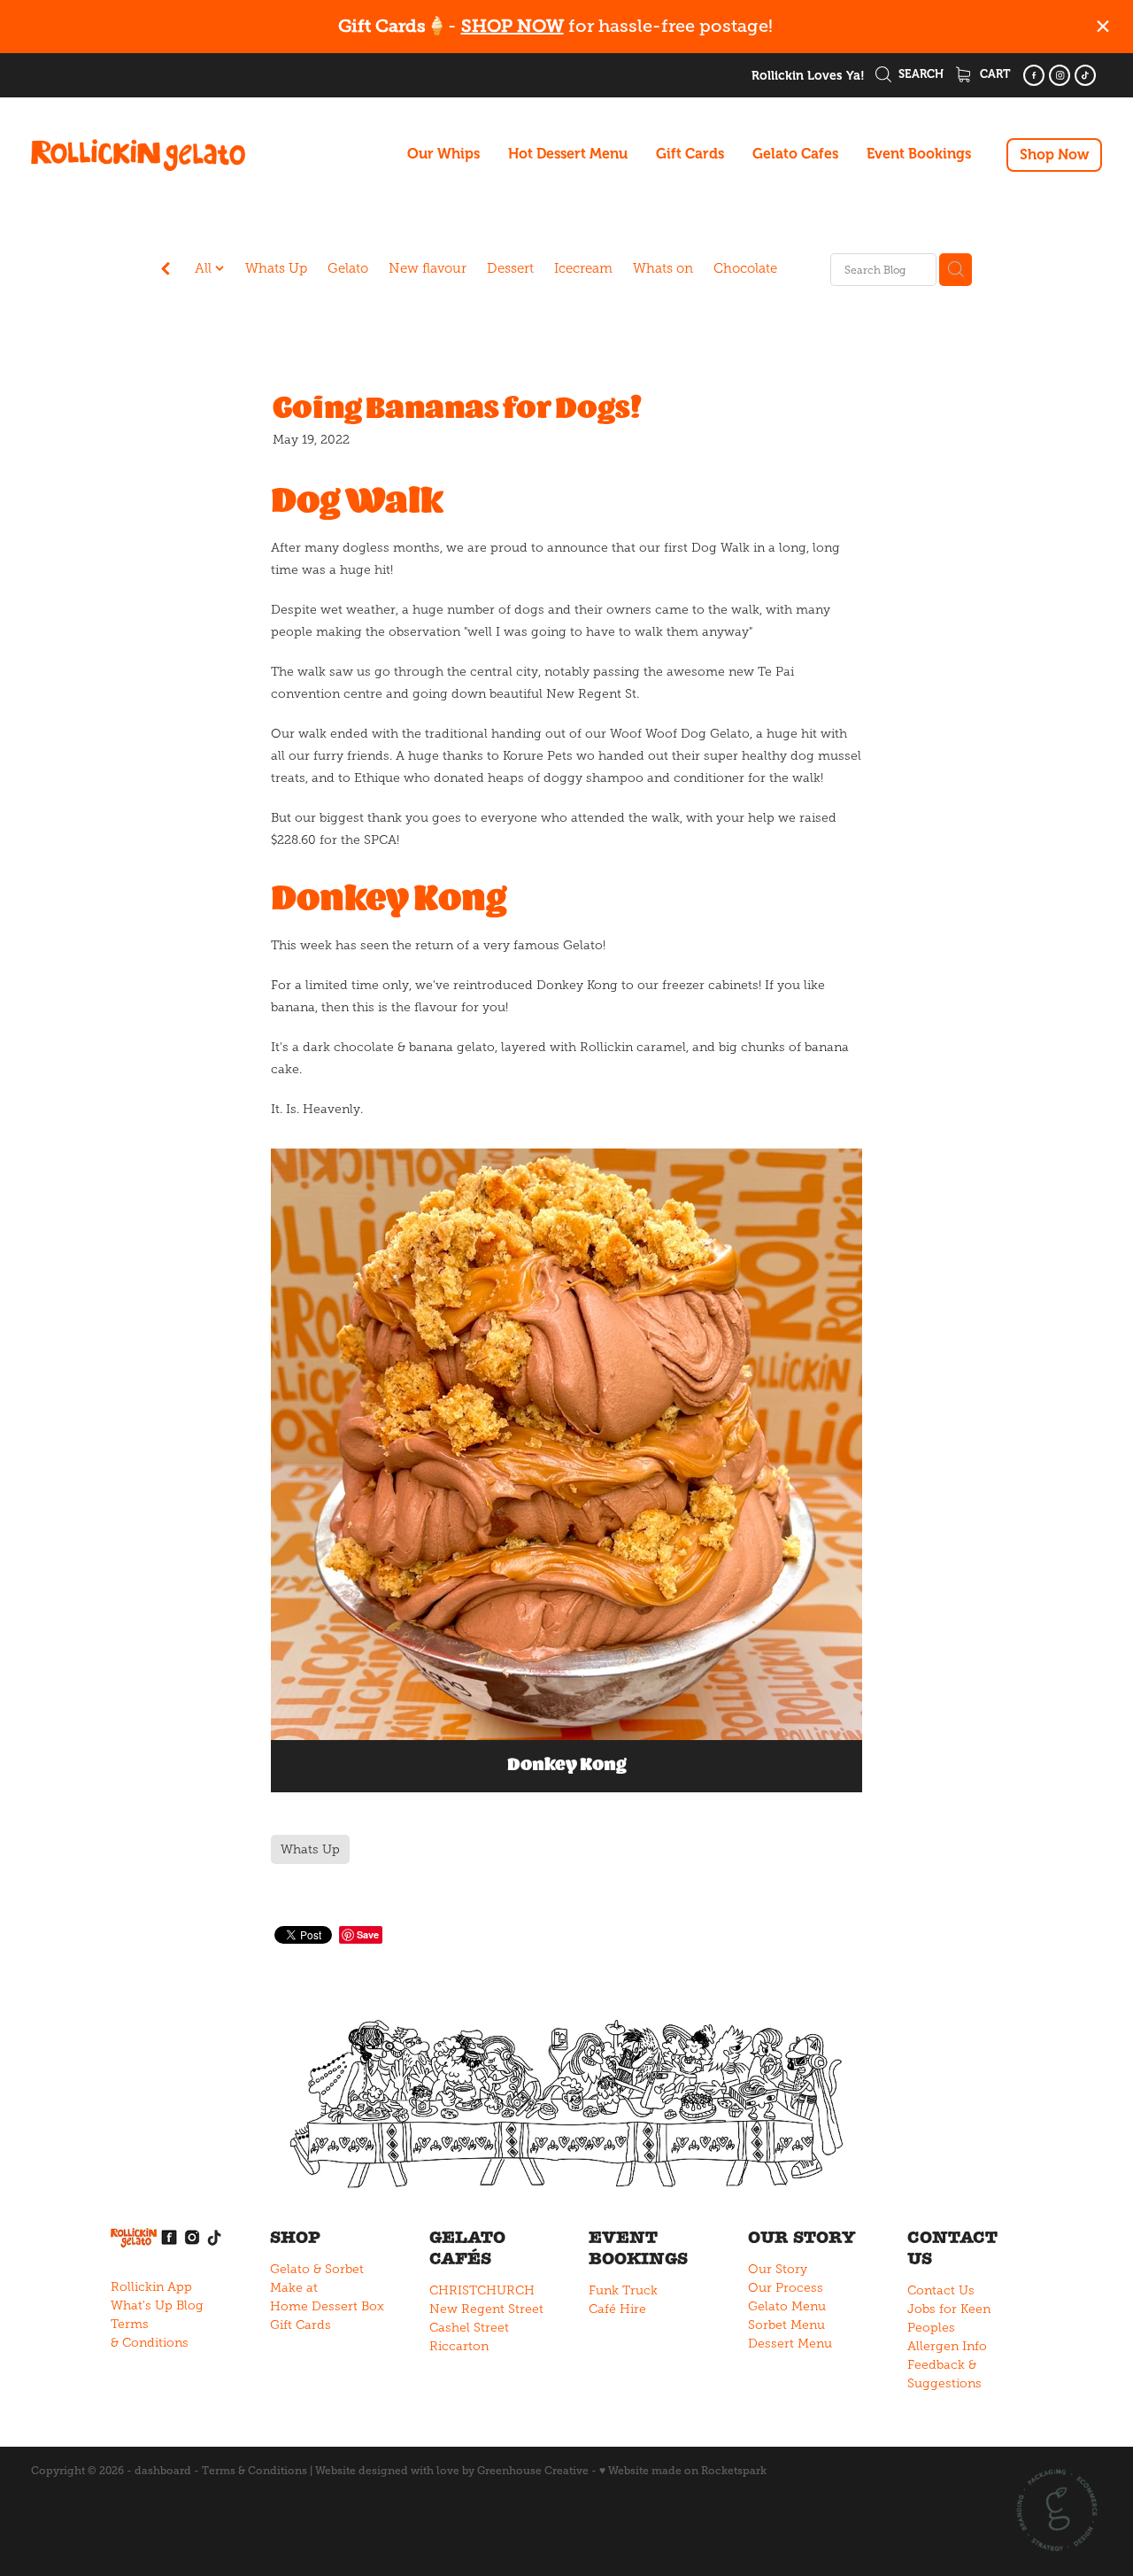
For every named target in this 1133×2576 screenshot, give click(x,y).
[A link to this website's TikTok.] (1085, 75)
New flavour (428, 268)
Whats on (663, 268)
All (205, 268)
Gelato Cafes (795, 154)
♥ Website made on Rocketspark (683, 2471)
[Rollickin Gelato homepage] (138, 155)
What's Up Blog (157, 2305)
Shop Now (1054, 155)
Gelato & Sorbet (317, 2269)
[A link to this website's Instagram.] (1060, 75)
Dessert (510, 268)
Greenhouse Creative (533, 2471)
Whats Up (276, 268)
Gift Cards (690, 154)
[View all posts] (166, 271)
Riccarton (459, 2346)
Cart (994, 74)
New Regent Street (486, 2309)
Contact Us (941, 2290)
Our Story (778, 2269)
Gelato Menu (787, 2306)
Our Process (786, 2288)
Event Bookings (919, 154)
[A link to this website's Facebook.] (1034, 75)
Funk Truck (623, 2290)
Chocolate (745, 268)
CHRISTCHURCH (482, 2290)
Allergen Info (947, 2346)
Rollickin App (151, 2287)
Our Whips (443, 154)
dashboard (163, 2471)
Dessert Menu (790, 2344)
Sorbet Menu (786, 2325)
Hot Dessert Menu (568, 154)
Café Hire (617, 2309)
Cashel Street (469, 2328)
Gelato (348, 268)
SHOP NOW (513, 26)
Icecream (583, 268)
